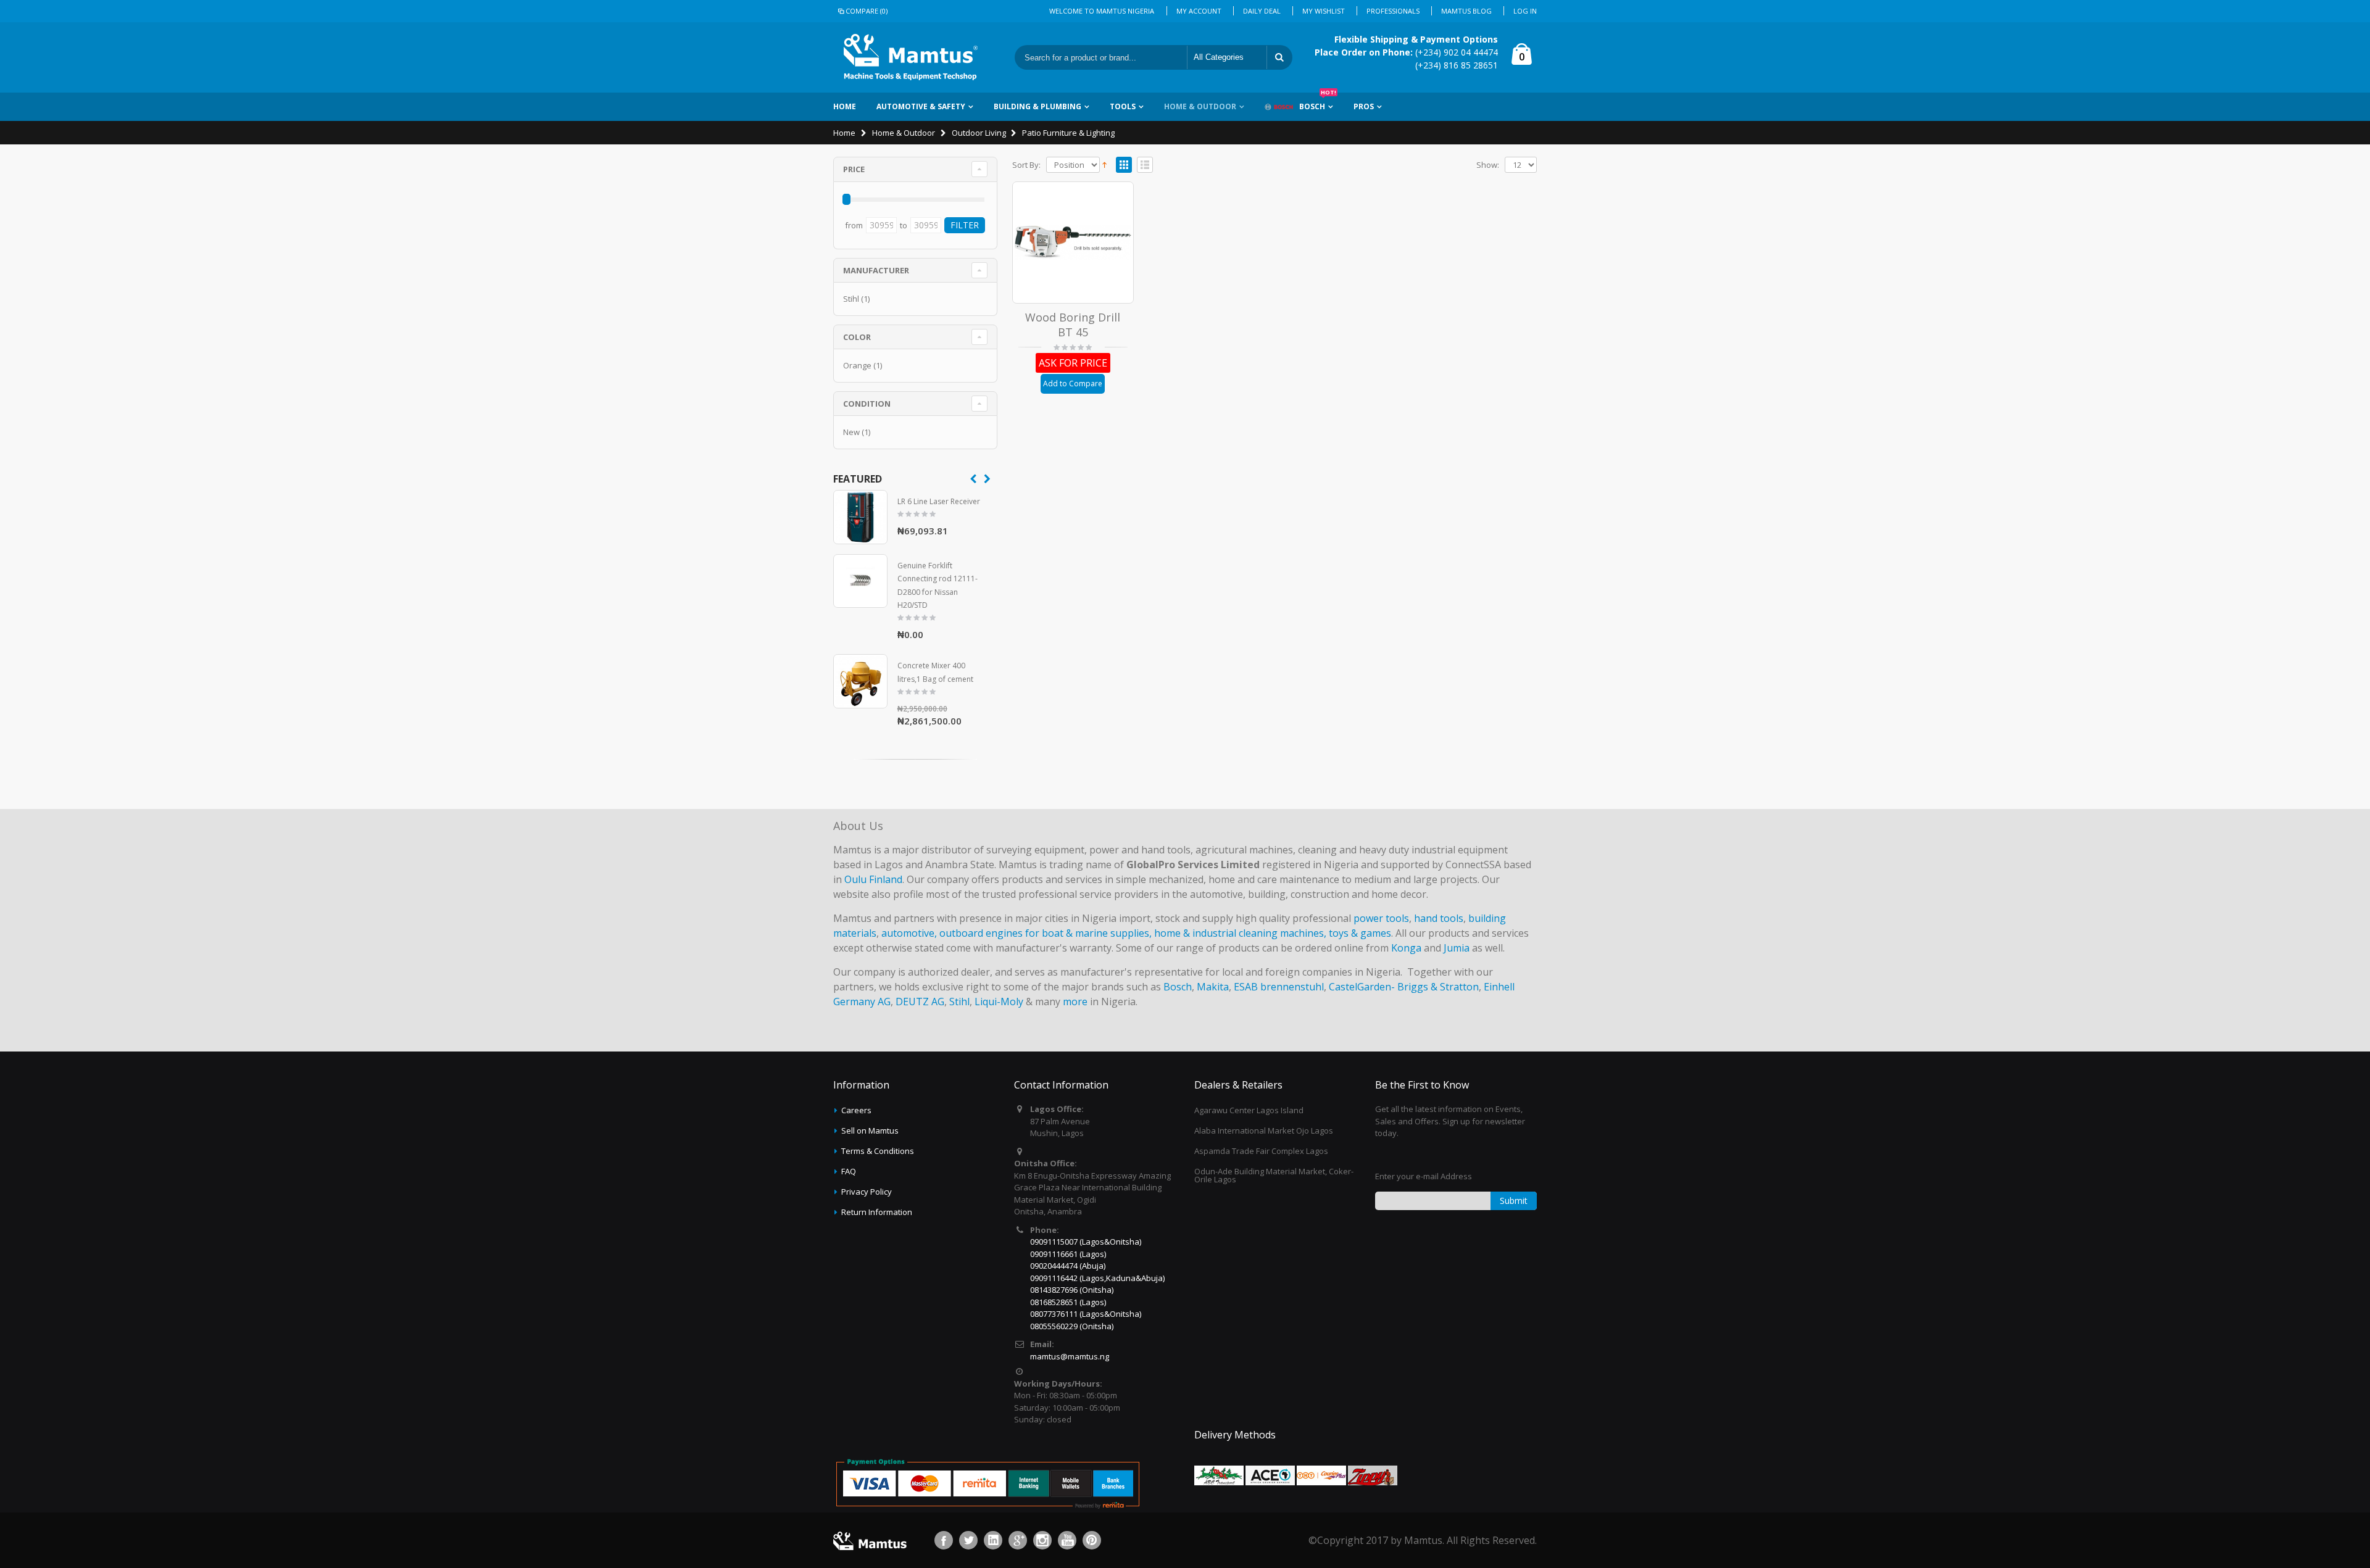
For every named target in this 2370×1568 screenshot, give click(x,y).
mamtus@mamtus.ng (1070, 1356)
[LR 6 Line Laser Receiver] (860, 517)
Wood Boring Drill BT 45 (1073, 325)
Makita (1213, 987)
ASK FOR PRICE (1073, 363)
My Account (1199, 11)
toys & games (1360, 933)
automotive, (909, 933)
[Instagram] (1042, 1540)
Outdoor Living (979, 133)
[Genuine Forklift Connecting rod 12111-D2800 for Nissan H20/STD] (860, 581)
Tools (1123, 106)
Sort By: (1026, 165)
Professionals (1393, 11)
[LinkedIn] (993, 1540)
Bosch (1318, 102)
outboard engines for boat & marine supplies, (1046, 933)
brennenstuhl (1292, 987)
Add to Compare (1073, 384)
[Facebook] (944, 1540)
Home (844, 133)
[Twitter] (968, 1540)
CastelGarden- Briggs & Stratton (1404, 987)
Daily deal (1262, 11)
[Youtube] (1067, 1540)
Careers (856, 1110)
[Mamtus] (910, 57)
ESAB (1246, 987)
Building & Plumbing (1037, 106)
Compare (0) (867, 11)
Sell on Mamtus (870, 1130)
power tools (1381, 918)
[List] (1145, 165)
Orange (857, 365)
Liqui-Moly (999, 1002)
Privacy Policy (867, 1192)
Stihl (851, 299)
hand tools (1439, 918)
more (1075, 1002)
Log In (1525, 11)
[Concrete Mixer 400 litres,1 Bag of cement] (860, 681)
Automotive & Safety (921, 106)
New (851, 432)
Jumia (1457, 948)
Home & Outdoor (1200, 106)
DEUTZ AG (920, 1002)
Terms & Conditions (878, 1151)
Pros (1364, 106)
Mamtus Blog (1466, 11)
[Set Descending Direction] (1104, 164)
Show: (1488, 165)
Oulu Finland (873, 879)
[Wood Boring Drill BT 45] (1073, 243)
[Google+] (1018, 1540)
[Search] (1279, 57)
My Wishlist (1324, 11)
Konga (1406, 948)
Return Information (877, 1212)
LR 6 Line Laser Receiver (939, 501)
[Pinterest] (1092, 1540)
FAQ (849, 1171)
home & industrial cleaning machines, (1240, 933)
